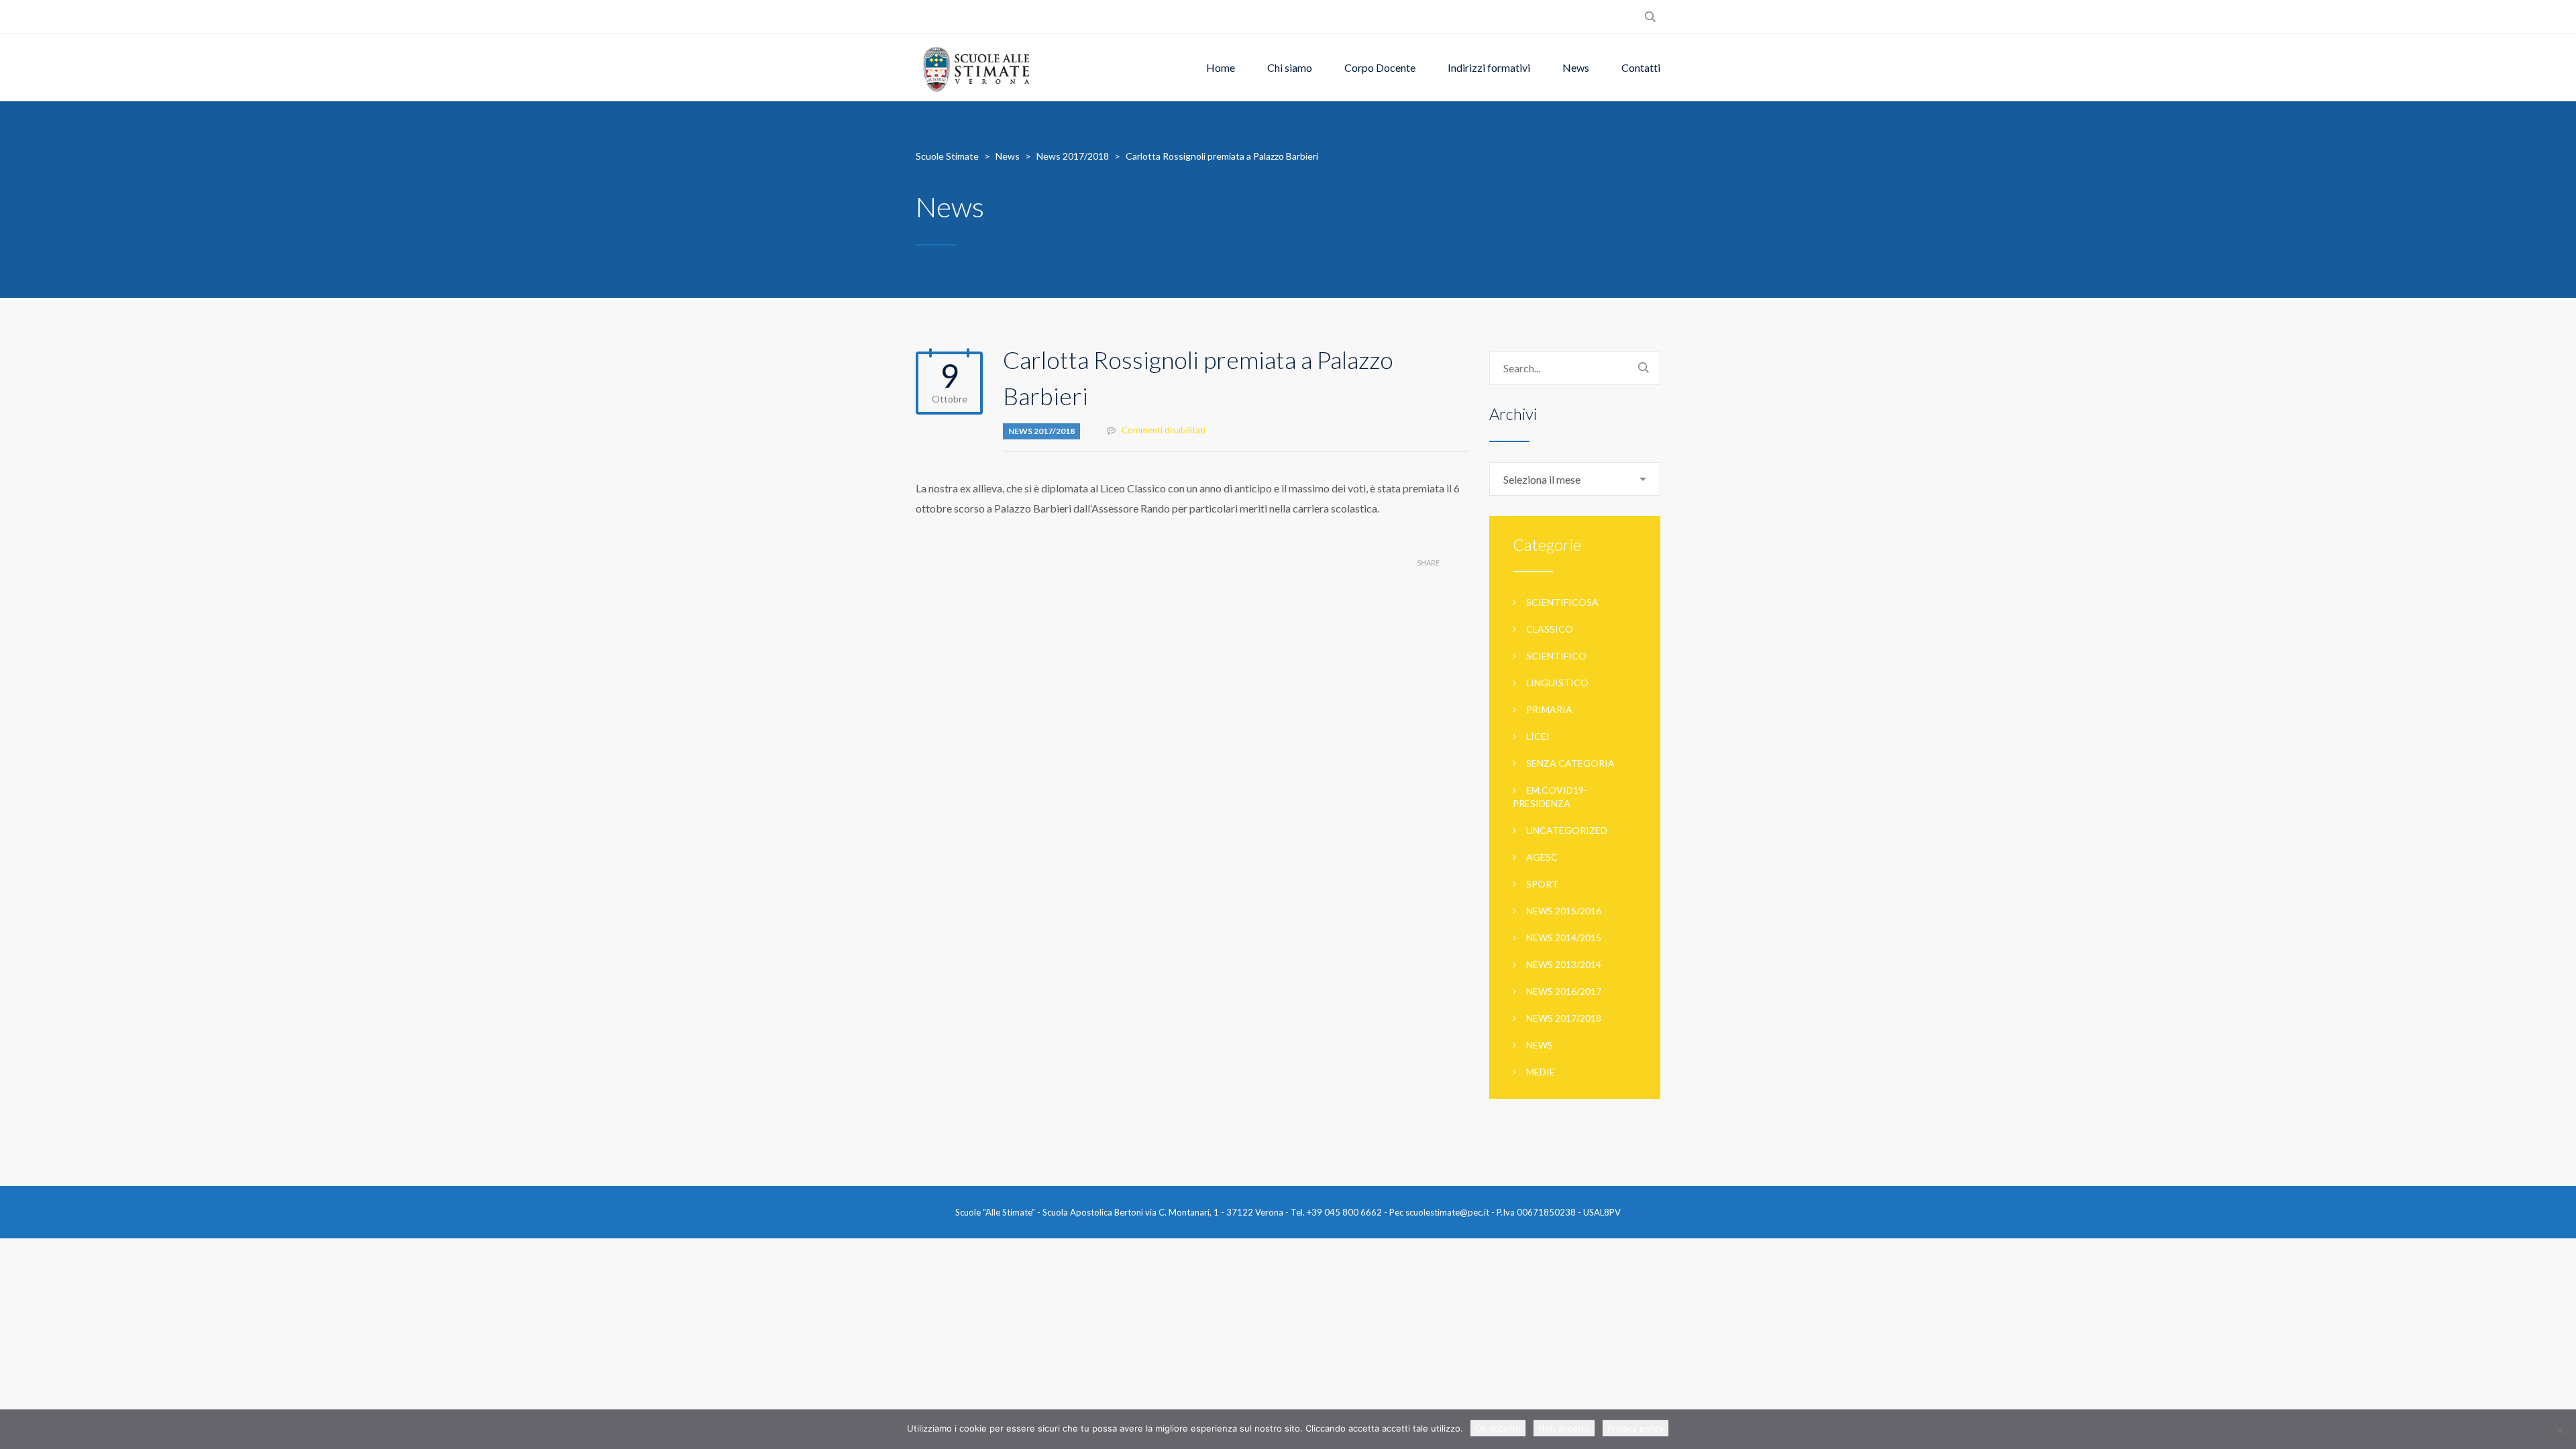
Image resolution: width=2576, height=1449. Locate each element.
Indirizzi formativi (1489, 67)
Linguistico (1557, 683)
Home (1221, 67)
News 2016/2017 (1564, 991)
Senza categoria (1570, 763)
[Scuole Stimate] (976, 68)
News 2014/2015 (1564, 937)
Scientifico (1556, 656)
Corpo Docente (1380, 67)
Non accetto (1564, 1428)
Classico (1550, 629)
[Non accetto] (2559, 1430)
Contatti (1641, 67)
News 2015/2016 (1564, 911)
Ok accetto (1498, 1428)
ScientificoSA (1562, 602)
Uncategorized (1567, 830)
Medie (1541, 1072)
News (1576, 67)
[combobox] (1575, 479)
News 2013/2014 (1564, 964)
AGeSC (1542, 857)
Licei (1538, 736)
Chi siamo (1290, 67)
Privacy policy (1635, 1428)
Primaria (1549, 709)
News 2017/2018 (1041, 431)
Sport (1542, 884)
